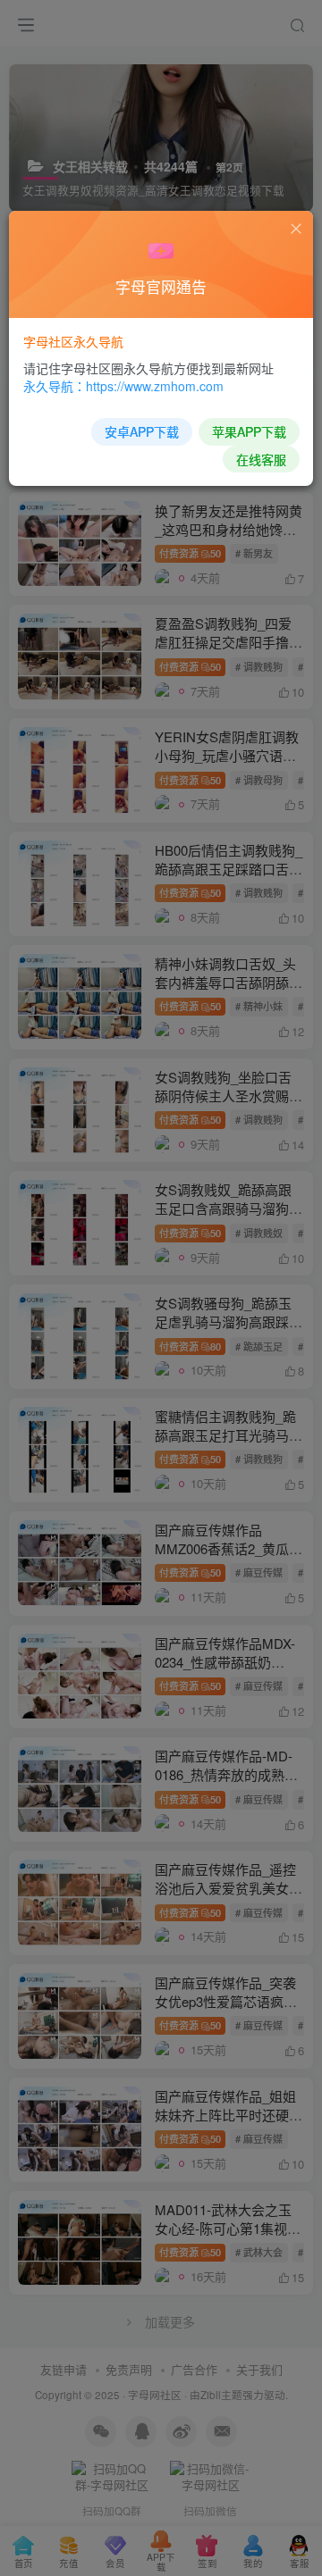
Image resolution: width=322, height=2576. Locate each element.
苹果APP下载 (249, 431)
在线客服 (261, 459)
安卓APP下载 (142, 431)
